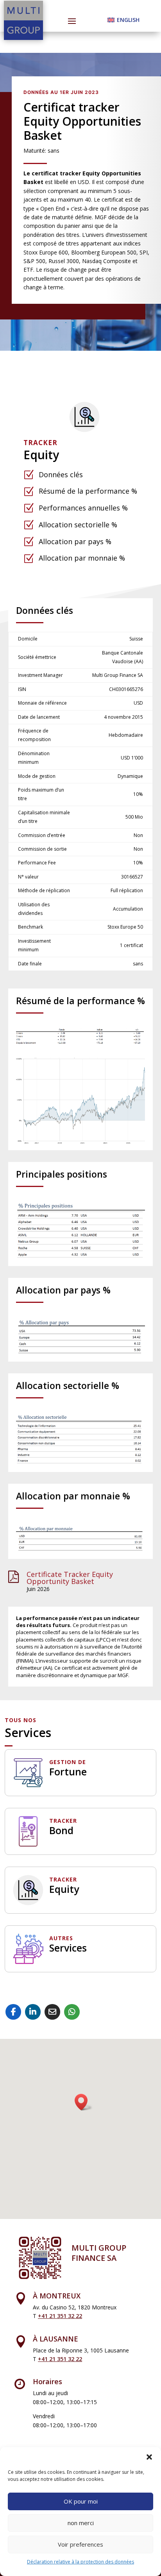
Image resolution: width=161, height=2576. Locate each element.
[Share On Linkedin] (33, 2012)
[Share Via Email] (52, 2012)
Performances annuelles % (83, 508)
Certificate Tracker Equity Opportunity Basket (70, 1578)
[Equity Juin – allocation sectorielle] (81, 1464)
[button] (149, 2457)
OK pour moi (81, 2501)
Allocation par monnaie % (82, 558)
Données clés (61, 474)
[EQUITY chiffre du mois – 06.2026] (81, 1044)
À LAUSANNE (55, 2339)
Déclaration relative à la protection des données (80, 2562)
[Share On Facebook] (13, 2012)
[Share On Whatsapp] (72, 2012)
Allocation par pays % (75, 541)
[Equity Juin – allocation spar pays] (81, 1354)
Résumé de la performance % (88, 491)
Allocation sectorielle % (78, 525)
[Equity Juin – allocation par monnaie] (81, 1551)
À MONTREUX (57, 2296)
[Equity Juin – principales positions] (81, 1258)
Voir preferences (80, 2544)
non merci (81, 2523)
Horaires (47, 2381)
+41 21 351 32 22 (60, 2316)
